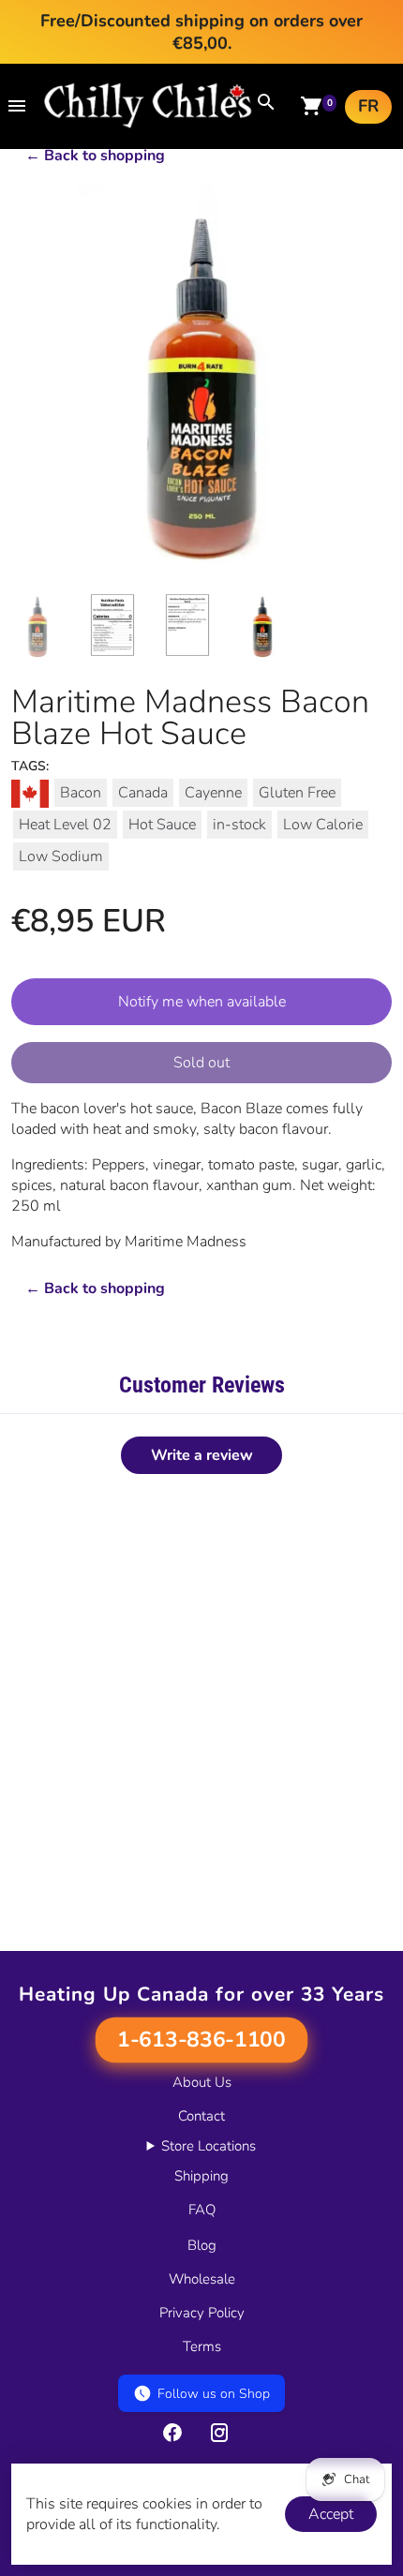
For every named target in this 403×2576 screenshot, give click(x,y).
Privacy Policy (202, 2313)
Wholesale (202, 2279)
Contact (201, 2116)
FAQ (202, 2210)
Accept (331, 2514)
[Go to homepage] (148, 124)
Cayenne (213, 793)
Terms (202, 2346)
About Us (202, 2082)
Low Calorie (323, 825)
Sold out (201, 1063)
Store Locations (209, 2146)
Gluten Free (297, 793)
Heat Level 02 (65, 825)
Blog (202, 2245)
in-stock (239, 825)
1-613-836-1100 (201, 2040)
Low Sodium (61, 856)
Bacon (81, 793)
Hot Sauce (162, 825)
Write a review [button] (202, 1455)
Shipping (201, 2176)
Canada (143, 793)
